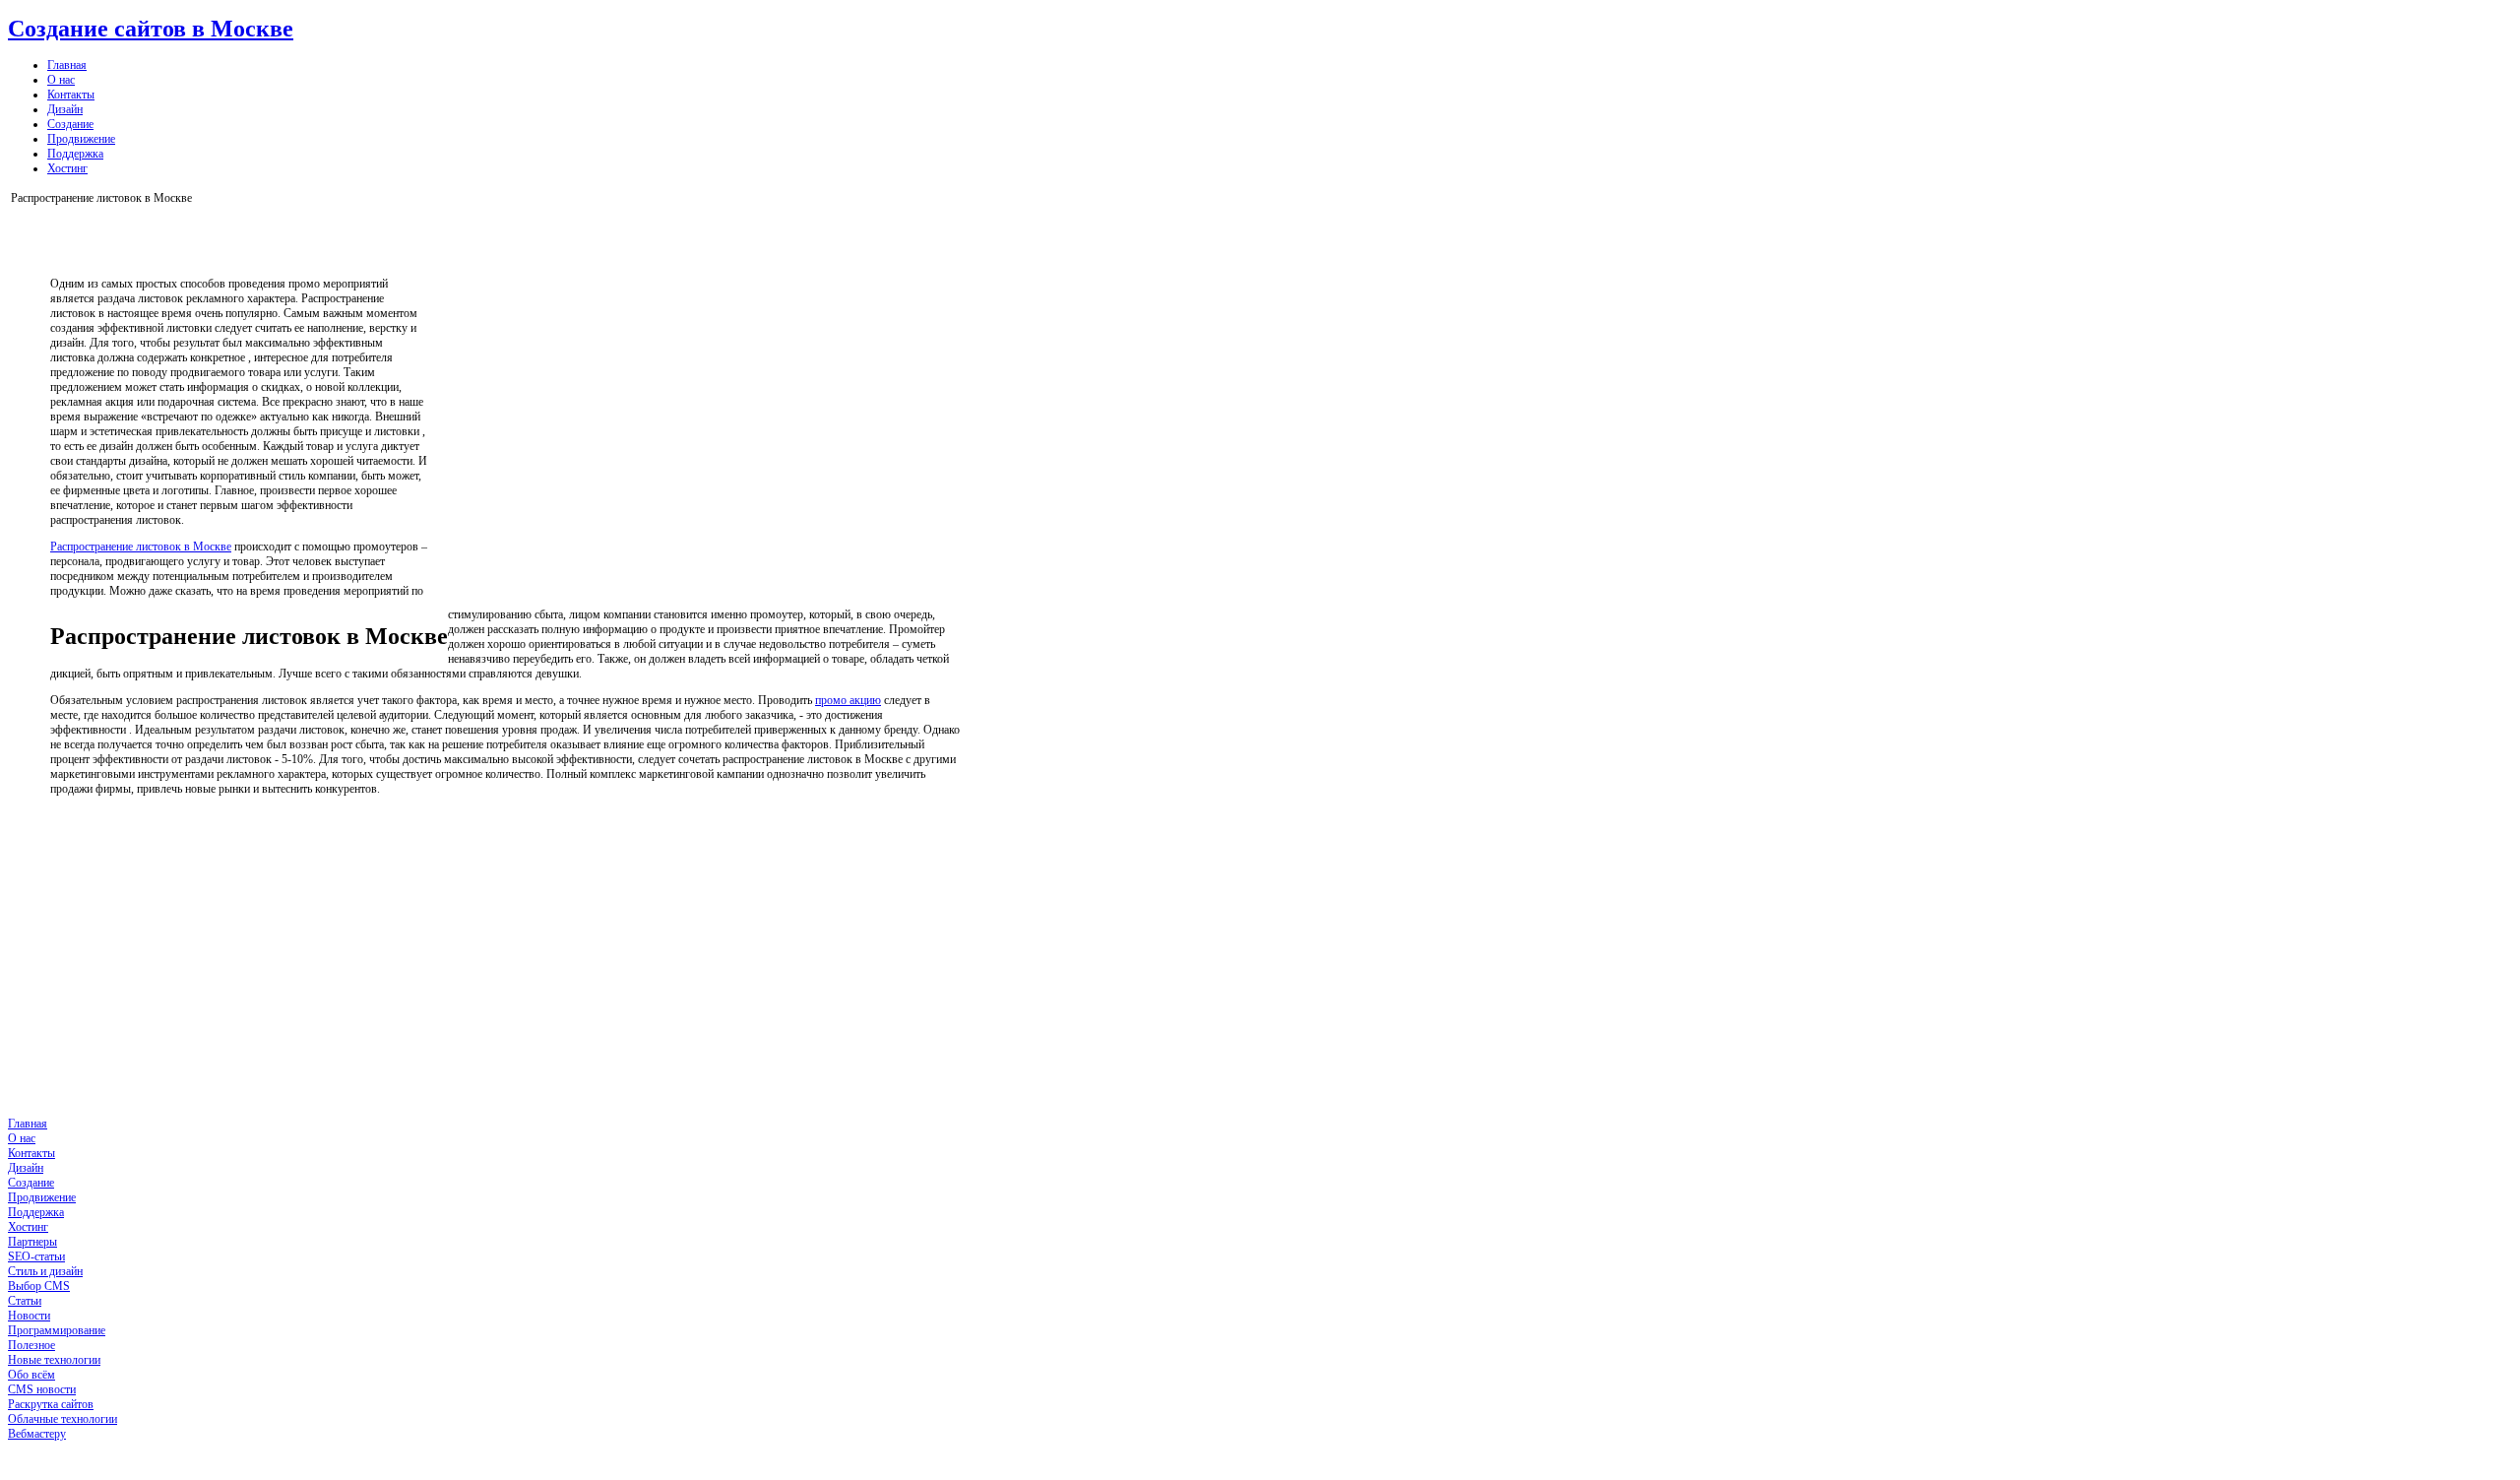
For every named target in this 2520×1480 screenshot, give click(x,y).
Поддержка (75, 154)
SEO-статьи (36, 1256)
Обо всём (31, 1375)
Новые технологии (54, 1360)
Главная (67, 65)
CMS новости (42, 1389)
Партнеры (32, 1242)
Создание (70, 124)
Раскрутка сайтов (51, 1404)
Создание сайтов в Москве (151, 29)
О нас (61, 80)
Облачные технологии (63, 1419)
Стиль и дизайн (45, 1271)
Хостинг (67, 168)
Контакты (71, 95)
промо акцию (848, 700)
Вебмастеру (37, 1434)
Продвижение (81, 139)
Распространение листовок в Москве (141, 547)
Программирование (57, 1330)
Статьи (25, 1301)
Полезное (31, 1345)
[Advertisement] (714, 410)
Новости (29, 1316)
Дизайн (65, 109)
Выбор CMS (39, 1286)
